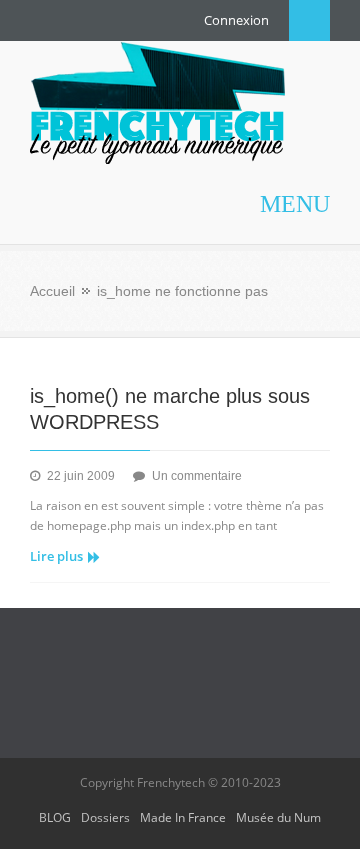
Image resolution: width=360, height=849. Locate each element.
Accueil (52, 291)
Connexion (236, 20)
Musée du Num (278, 817)
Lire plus (56, 556)
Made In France (183, 817)
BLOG (55, 817)
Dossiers (105, 817)
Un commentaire (197, 476)
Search (309, 20)
